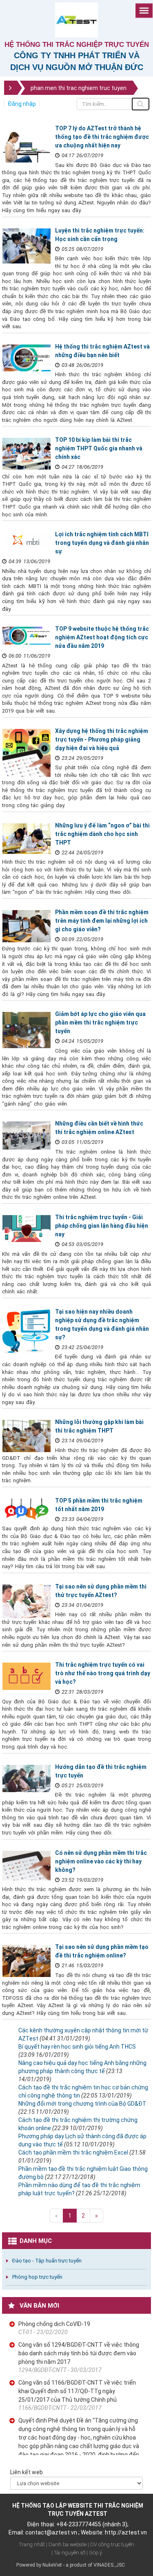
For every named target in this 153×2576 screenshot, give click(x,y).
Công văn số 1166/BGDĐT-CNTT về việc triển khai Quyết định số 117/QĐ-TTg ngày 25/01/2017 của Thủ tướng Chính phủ (77, 2391)
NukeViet (52, 2565)
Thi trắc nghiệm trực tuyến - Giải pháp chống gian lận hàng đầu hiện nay (102, 1226)
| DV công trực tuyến (111, 2544)
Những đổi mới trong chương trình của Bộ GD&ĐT (82, 2104)
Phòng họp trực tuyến (37, 2277)
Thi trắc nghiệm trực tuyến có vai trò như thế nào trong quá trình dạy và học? (103, 1673)
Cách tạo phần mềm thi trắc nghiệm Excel (73, 2153)
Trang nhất (32, 2544)
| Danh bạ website (66, 2544)
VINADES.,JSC (109, 2565)
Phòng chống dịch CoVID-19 (54, 2324)
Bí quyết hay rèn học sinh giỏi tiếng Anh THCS (77, 2047)
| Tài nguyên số (68, 2553)
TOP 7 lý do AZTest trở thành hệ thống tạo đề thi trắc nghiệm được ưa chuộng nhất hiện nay (102, 137)
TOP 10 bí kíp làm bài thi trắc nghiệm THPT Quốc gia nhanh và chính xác (99, 448)
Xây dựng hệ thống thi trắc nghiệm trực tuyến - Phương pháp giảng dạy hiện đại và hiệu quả (102, 739)
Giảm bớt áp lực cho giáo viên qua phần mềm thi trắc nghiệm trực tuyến (100, 1023)
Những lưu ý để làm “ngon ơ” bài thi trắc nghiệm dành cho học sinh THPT (102, 834)
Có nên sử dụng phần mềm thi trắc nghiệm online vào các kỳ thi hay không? (101, 1861)
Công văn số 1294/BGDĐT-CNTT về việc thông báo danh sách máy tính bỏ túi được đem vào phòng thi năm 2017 (79, 2353)
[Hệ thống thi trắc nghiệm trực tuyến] (76, 20)
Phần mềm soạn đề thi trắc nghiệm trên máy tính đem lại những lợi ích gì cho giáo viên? (102, 921)
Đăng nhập (22, 104)
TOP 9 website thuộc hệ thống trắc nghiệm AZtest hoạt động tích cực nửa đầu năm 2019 (102, 637)
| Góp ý (94, 2553)
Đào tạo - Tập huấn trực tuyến (47, 2261)
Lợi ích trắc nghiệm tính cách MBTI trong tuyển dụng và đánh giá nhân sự (102, 543)
